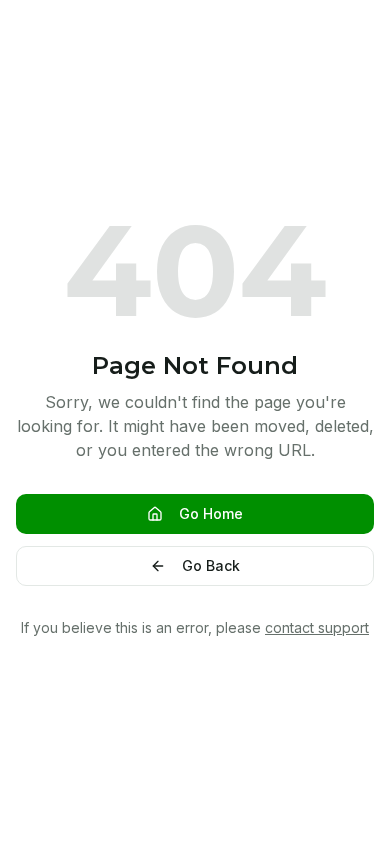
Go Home (211, 513)
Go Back (211, 565)
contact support (317, 627)
